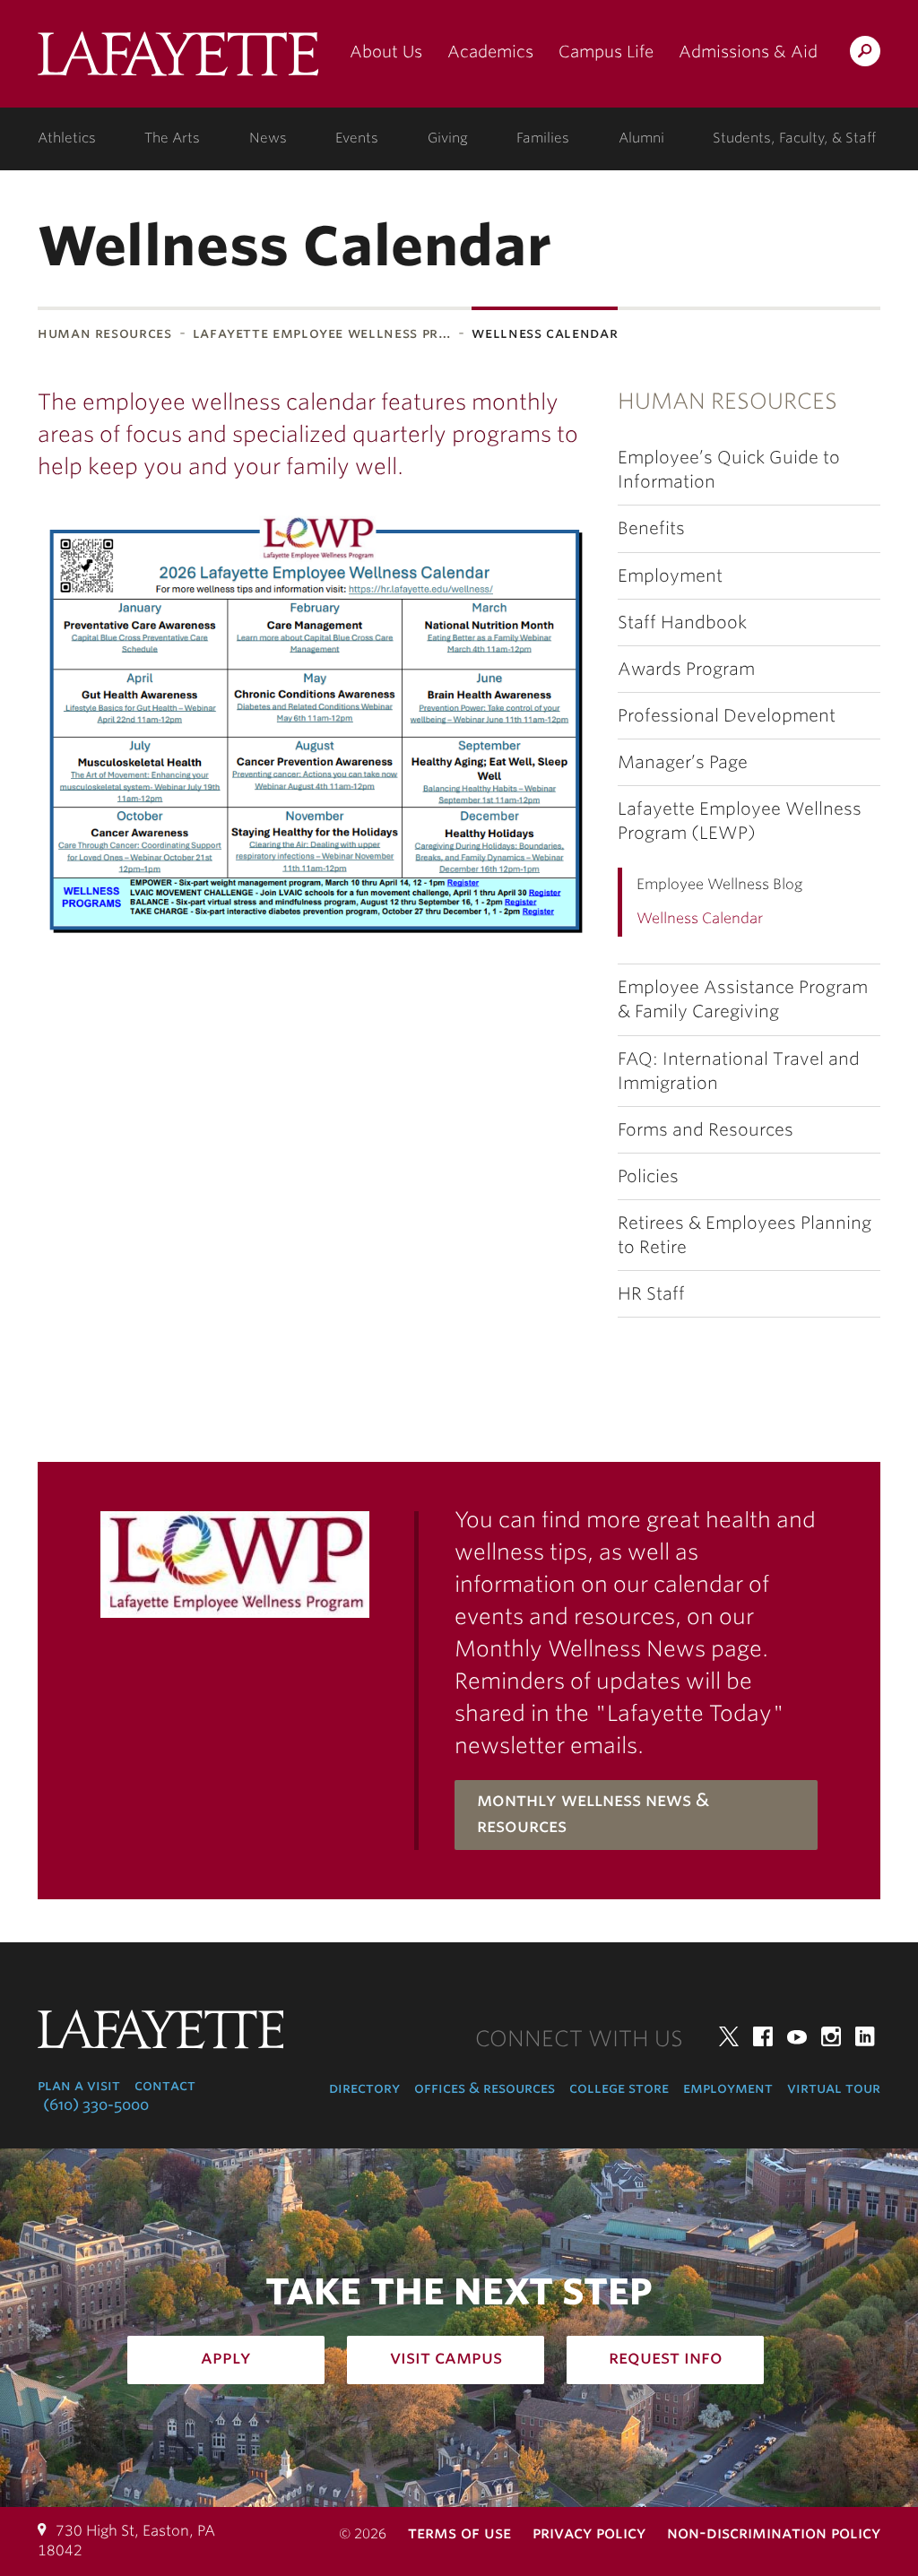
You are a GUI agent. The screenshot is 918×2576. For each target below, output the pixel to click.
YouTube (797, 2036)
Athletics (67, 138)
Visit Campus (446, 2357)
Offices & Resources (485, 2088)
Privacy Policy (589, 2533)
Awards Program (686, 669)
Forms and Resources (706, 1130)
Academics (490, 52)
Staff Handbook (682, 622)
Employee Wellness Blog (719, 884)
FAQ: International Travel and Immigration (739, 1071)
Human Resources (105, 333)
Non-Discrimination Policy (774, 2533)
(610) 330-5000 (96, 2105)
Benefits (651, 528)
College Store (619, 2088)
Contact (165, 2085)
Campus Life (606, 52)
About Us (386, 52)
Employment (670, 576)
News (268, 138)
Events (357, 138)
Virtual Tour (834, 2088)
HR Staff (651, 1294)
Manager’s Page (683, 762)
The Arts (172, 138)
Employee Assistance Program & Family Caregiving (743, 999)
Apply (226, 2357)
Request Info (666, 2357)
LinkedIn (865, 2036)
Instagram (831, 2036)
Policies (648, 1176)
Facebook (763, 2036)
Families (543, 138)
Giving (448, 138)
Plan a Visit (79, 2085)
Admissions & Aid (748, 52)
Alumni (641, 138)
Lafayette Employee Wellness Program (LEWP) (740, 821)
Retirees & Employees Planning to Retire (745, 1235)
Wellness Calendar (700, 918)
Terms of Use (459, 2533)
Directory (364, 2088)
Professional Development (727, 716)
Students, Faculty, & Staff (794, 138)
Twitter (729, 2036)
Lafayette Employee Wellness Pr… (322, 333)
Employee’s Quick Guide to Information (729, 470)
